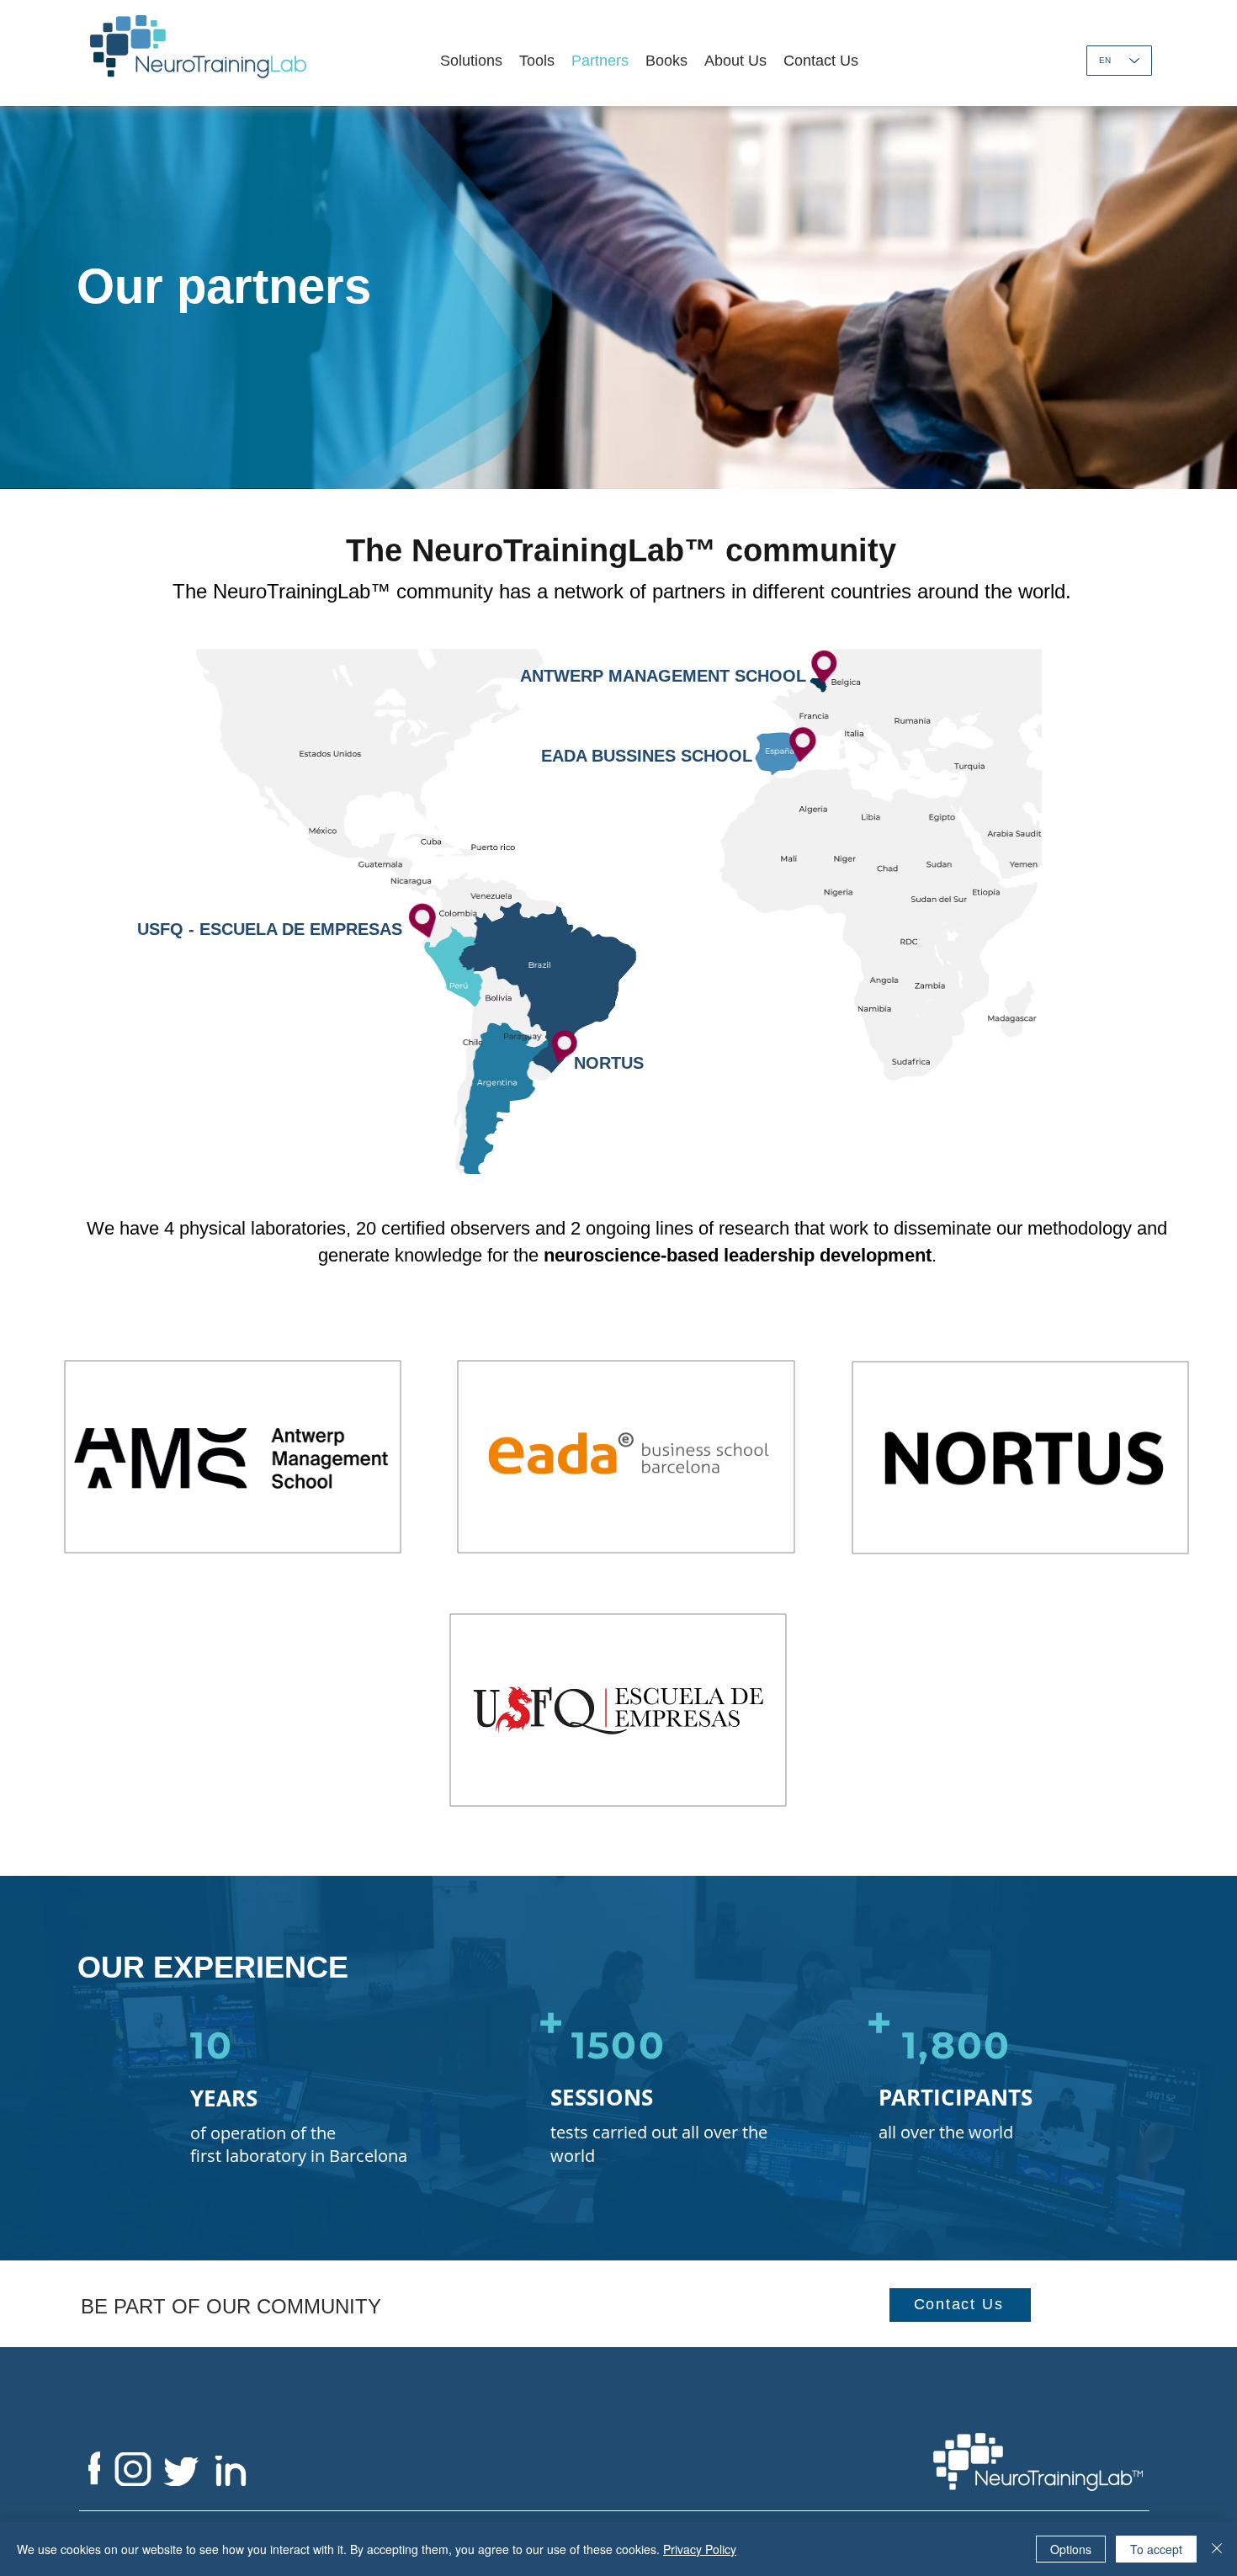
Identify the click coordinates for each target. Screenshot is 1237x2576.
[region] (232, 1458)
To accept (1156, 2549)
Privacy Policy (700, 2549)
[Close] (1217, 2549)
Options (1071, 2549)
